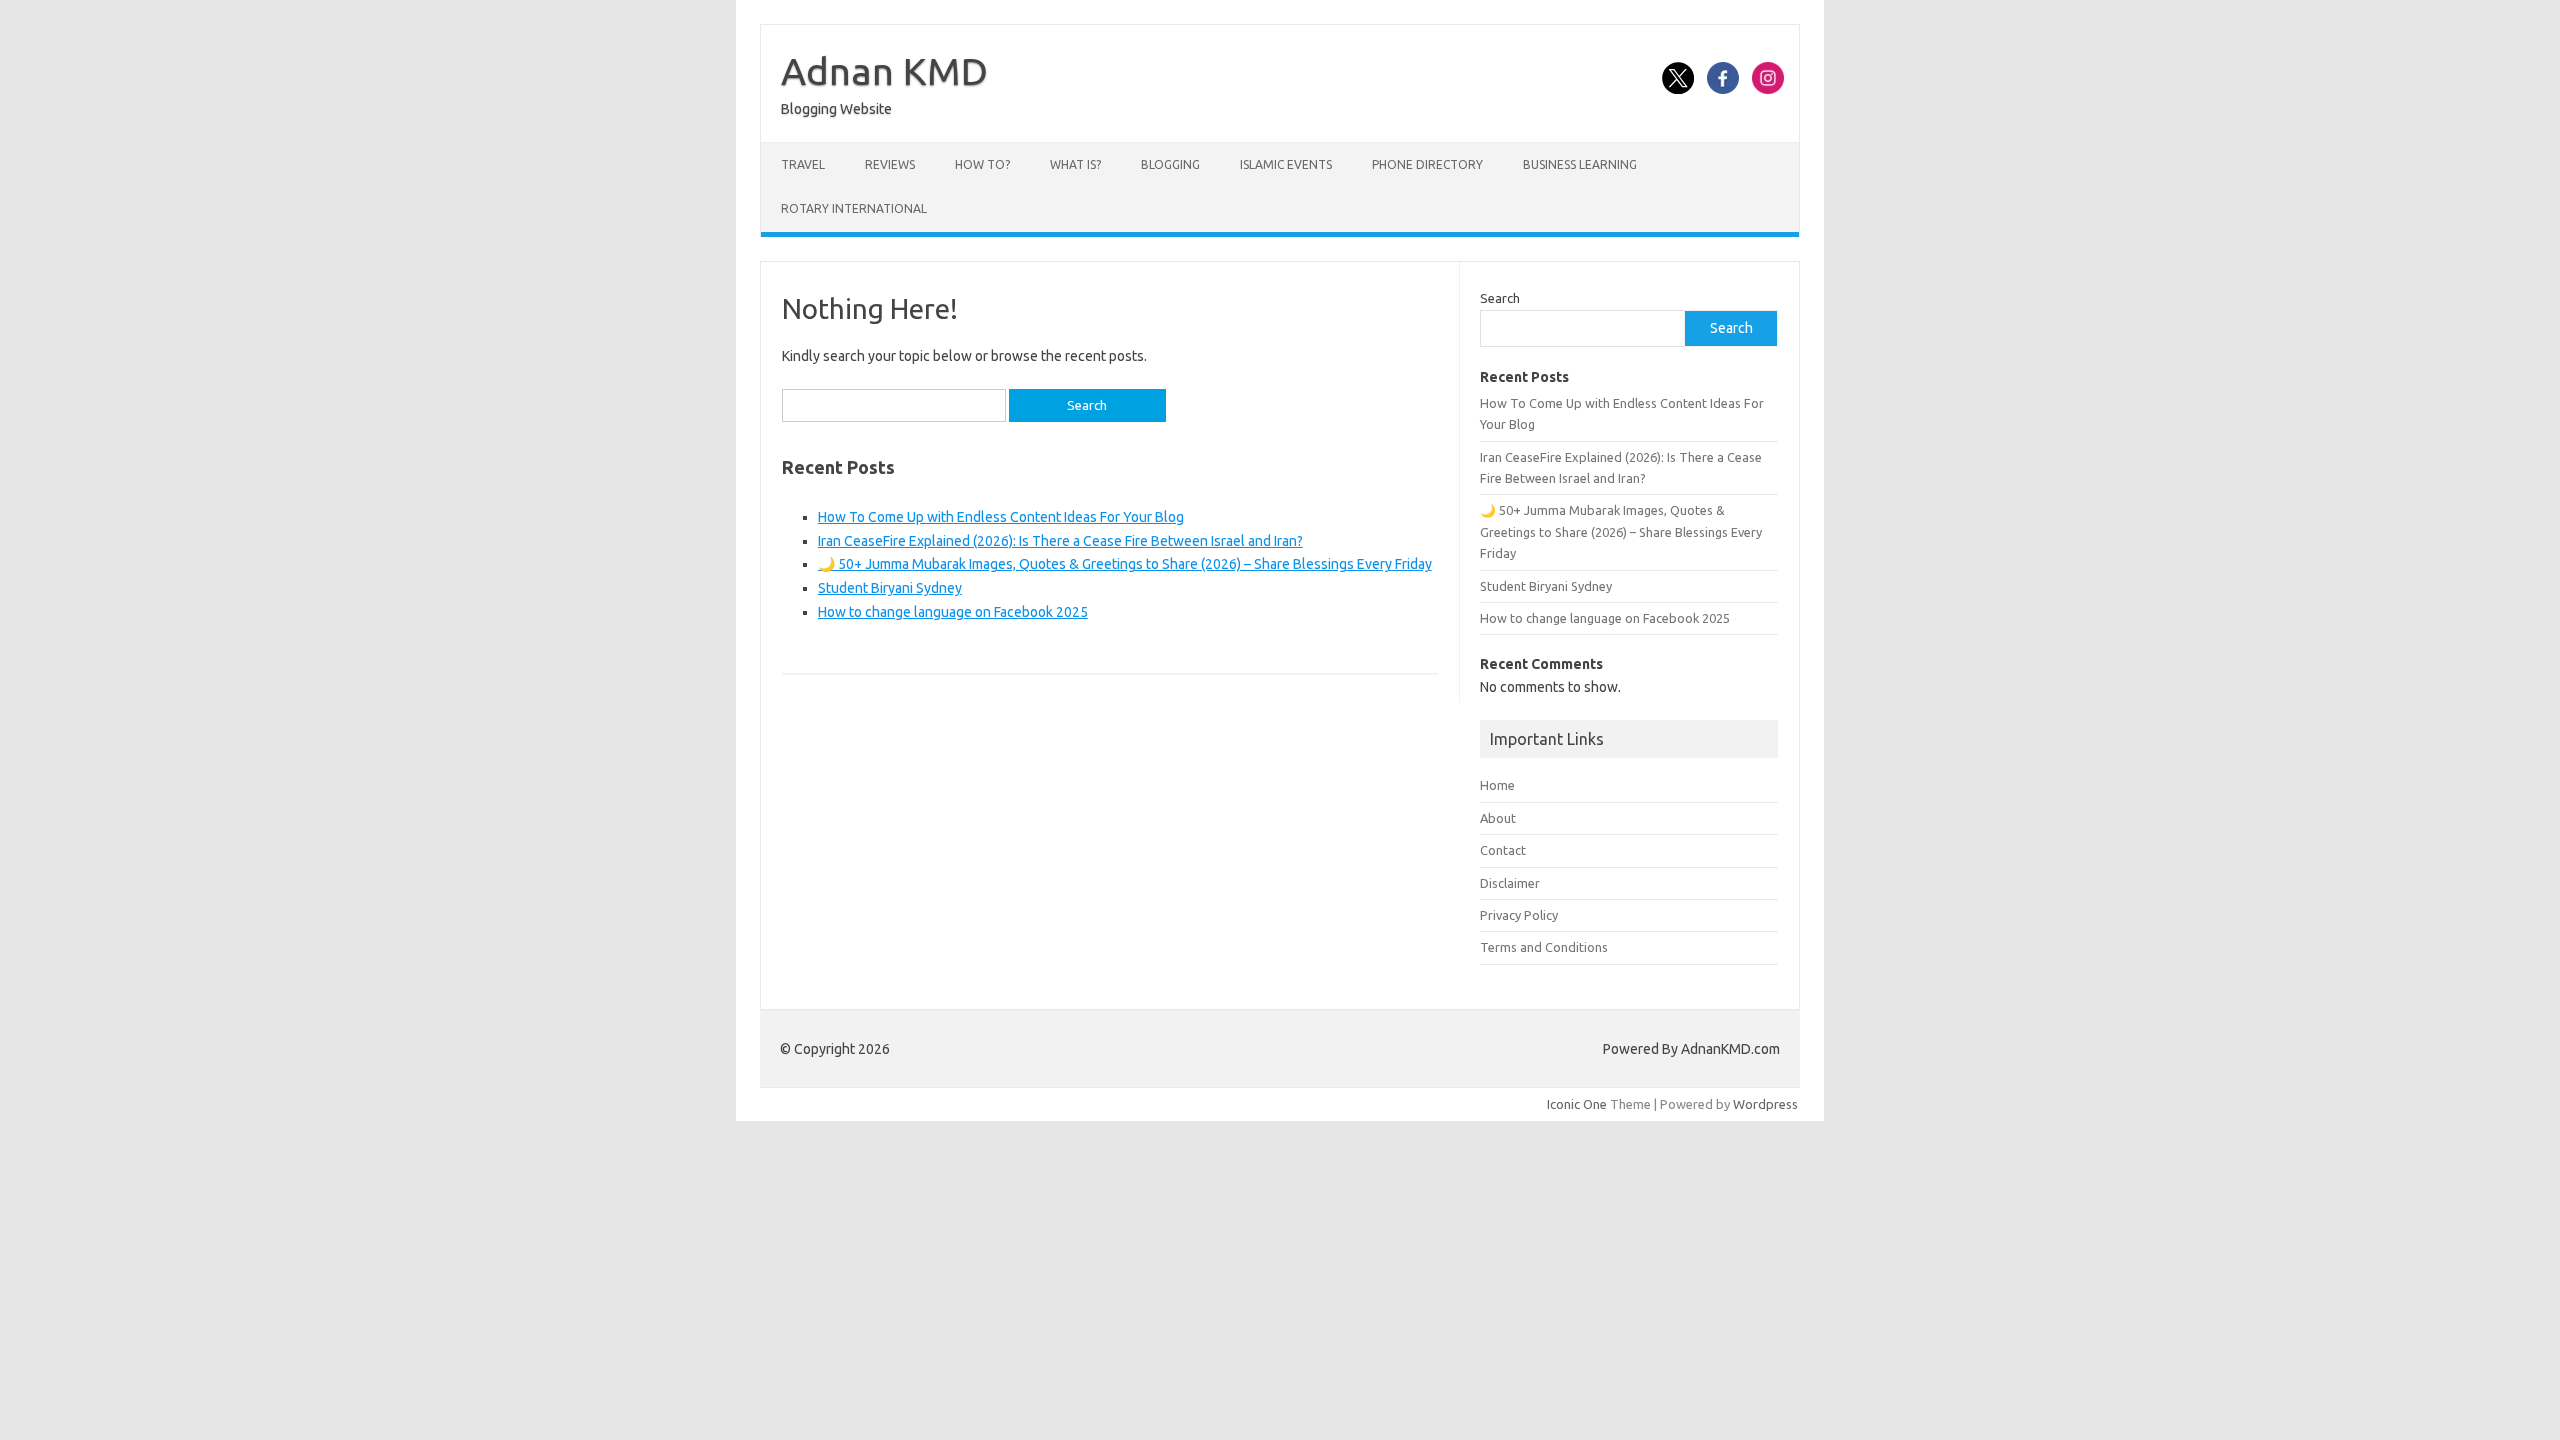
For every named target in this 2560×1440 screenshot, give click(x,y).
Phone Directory (1427, 164)
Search (1500, 298)
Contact (1503, 850)
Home (1497, 785)
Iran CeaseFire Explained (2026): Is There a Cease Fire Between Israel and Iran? (1060, 541)
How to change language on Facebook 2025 (953, 612)
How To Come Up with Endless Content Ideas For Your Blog (1001, 517)
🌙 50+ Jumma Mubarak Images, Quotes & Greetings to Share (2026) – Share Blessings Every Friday (1125, 564)
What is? (1075, 164)
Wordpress (1765, 1104)
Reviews (890, 164)
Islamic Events (1286, 164)
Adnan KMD (884, 71)
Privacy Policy (1519, 915)
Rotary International (854, 208)
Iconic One (1577, 1104)
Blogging (1170, 164)
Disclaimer (1510, 883)
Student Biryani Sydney (890, 588)
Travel (803, 164)
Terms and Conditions (1544, 947)
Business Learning (1580, 164)
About (1498, 818)
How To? (982, 164)
